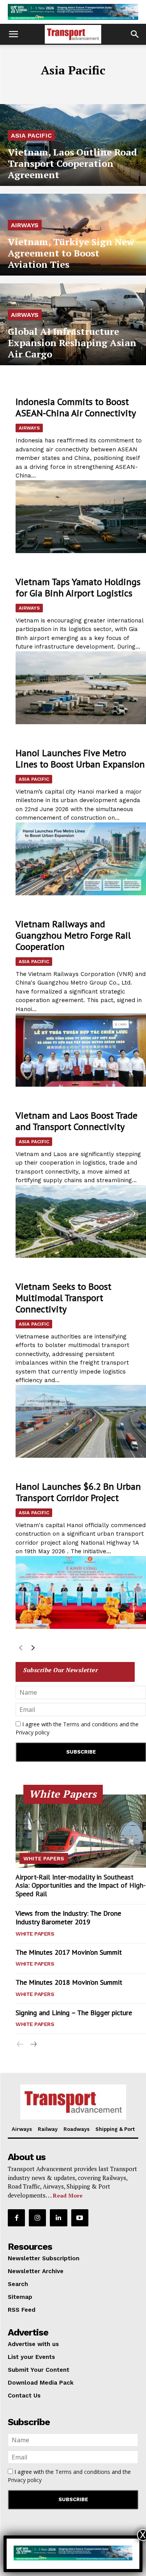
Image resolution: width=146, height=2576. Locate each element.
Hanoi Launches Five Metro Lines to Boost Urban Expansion (80, 758)
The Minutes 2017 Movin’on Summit (69, 1952)
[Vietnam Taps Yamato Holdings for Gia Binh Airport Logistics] (81, 688)
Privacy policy (33, 1732)
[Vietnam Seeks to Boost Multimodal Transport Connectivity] (81, 1421)
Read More (68, 2195)
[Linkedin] (58, 2218)
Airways (25, 225)
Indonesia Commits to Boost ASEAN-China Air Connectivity (76, 407)
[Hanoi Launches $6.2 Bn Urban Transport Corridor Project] (81, 1593)
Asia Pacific (31, 135)
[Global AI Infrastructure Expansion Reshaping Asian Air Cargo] (73, 324)
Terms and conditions (91, 1724)
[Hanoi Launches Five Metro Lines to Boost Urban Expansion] (81, 859)
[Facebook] (16, 2218)
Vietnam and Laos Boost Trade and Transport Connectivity (77, 1121)
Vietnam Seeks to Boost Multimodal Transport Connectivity (63, 1298)
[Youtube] (80, 2218)
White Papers (44, 1858)
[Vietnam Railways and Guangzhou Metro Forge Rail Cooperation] (81, 1050)
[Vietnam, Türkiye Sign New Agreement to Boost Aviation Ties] (73, 235)
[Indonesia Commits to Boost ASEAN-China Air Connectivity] (81, 517)
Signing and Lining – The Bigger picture (74, 2013)
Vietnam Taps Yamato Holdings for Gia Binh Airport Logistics (78, 587)
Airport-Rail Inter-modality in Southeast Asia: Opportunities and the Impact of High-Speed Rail (81, 1885)
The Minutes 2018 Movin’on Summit (69, 1982)
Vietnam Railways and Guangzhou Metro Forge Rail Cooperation (73, 935)
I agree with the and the (77, 1728)
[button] (13, 34)
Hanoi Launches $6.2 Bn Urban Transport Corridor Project (78, 1492)
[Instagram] (37, 2218)
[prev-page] (20, 1649)
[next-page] (33, 1649)
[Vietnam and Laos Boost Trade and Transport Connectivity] (81, 1222)
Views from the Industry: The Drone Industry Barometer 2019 (68, 1917)
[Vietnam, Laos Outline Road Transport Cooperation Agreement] (73, 145)
